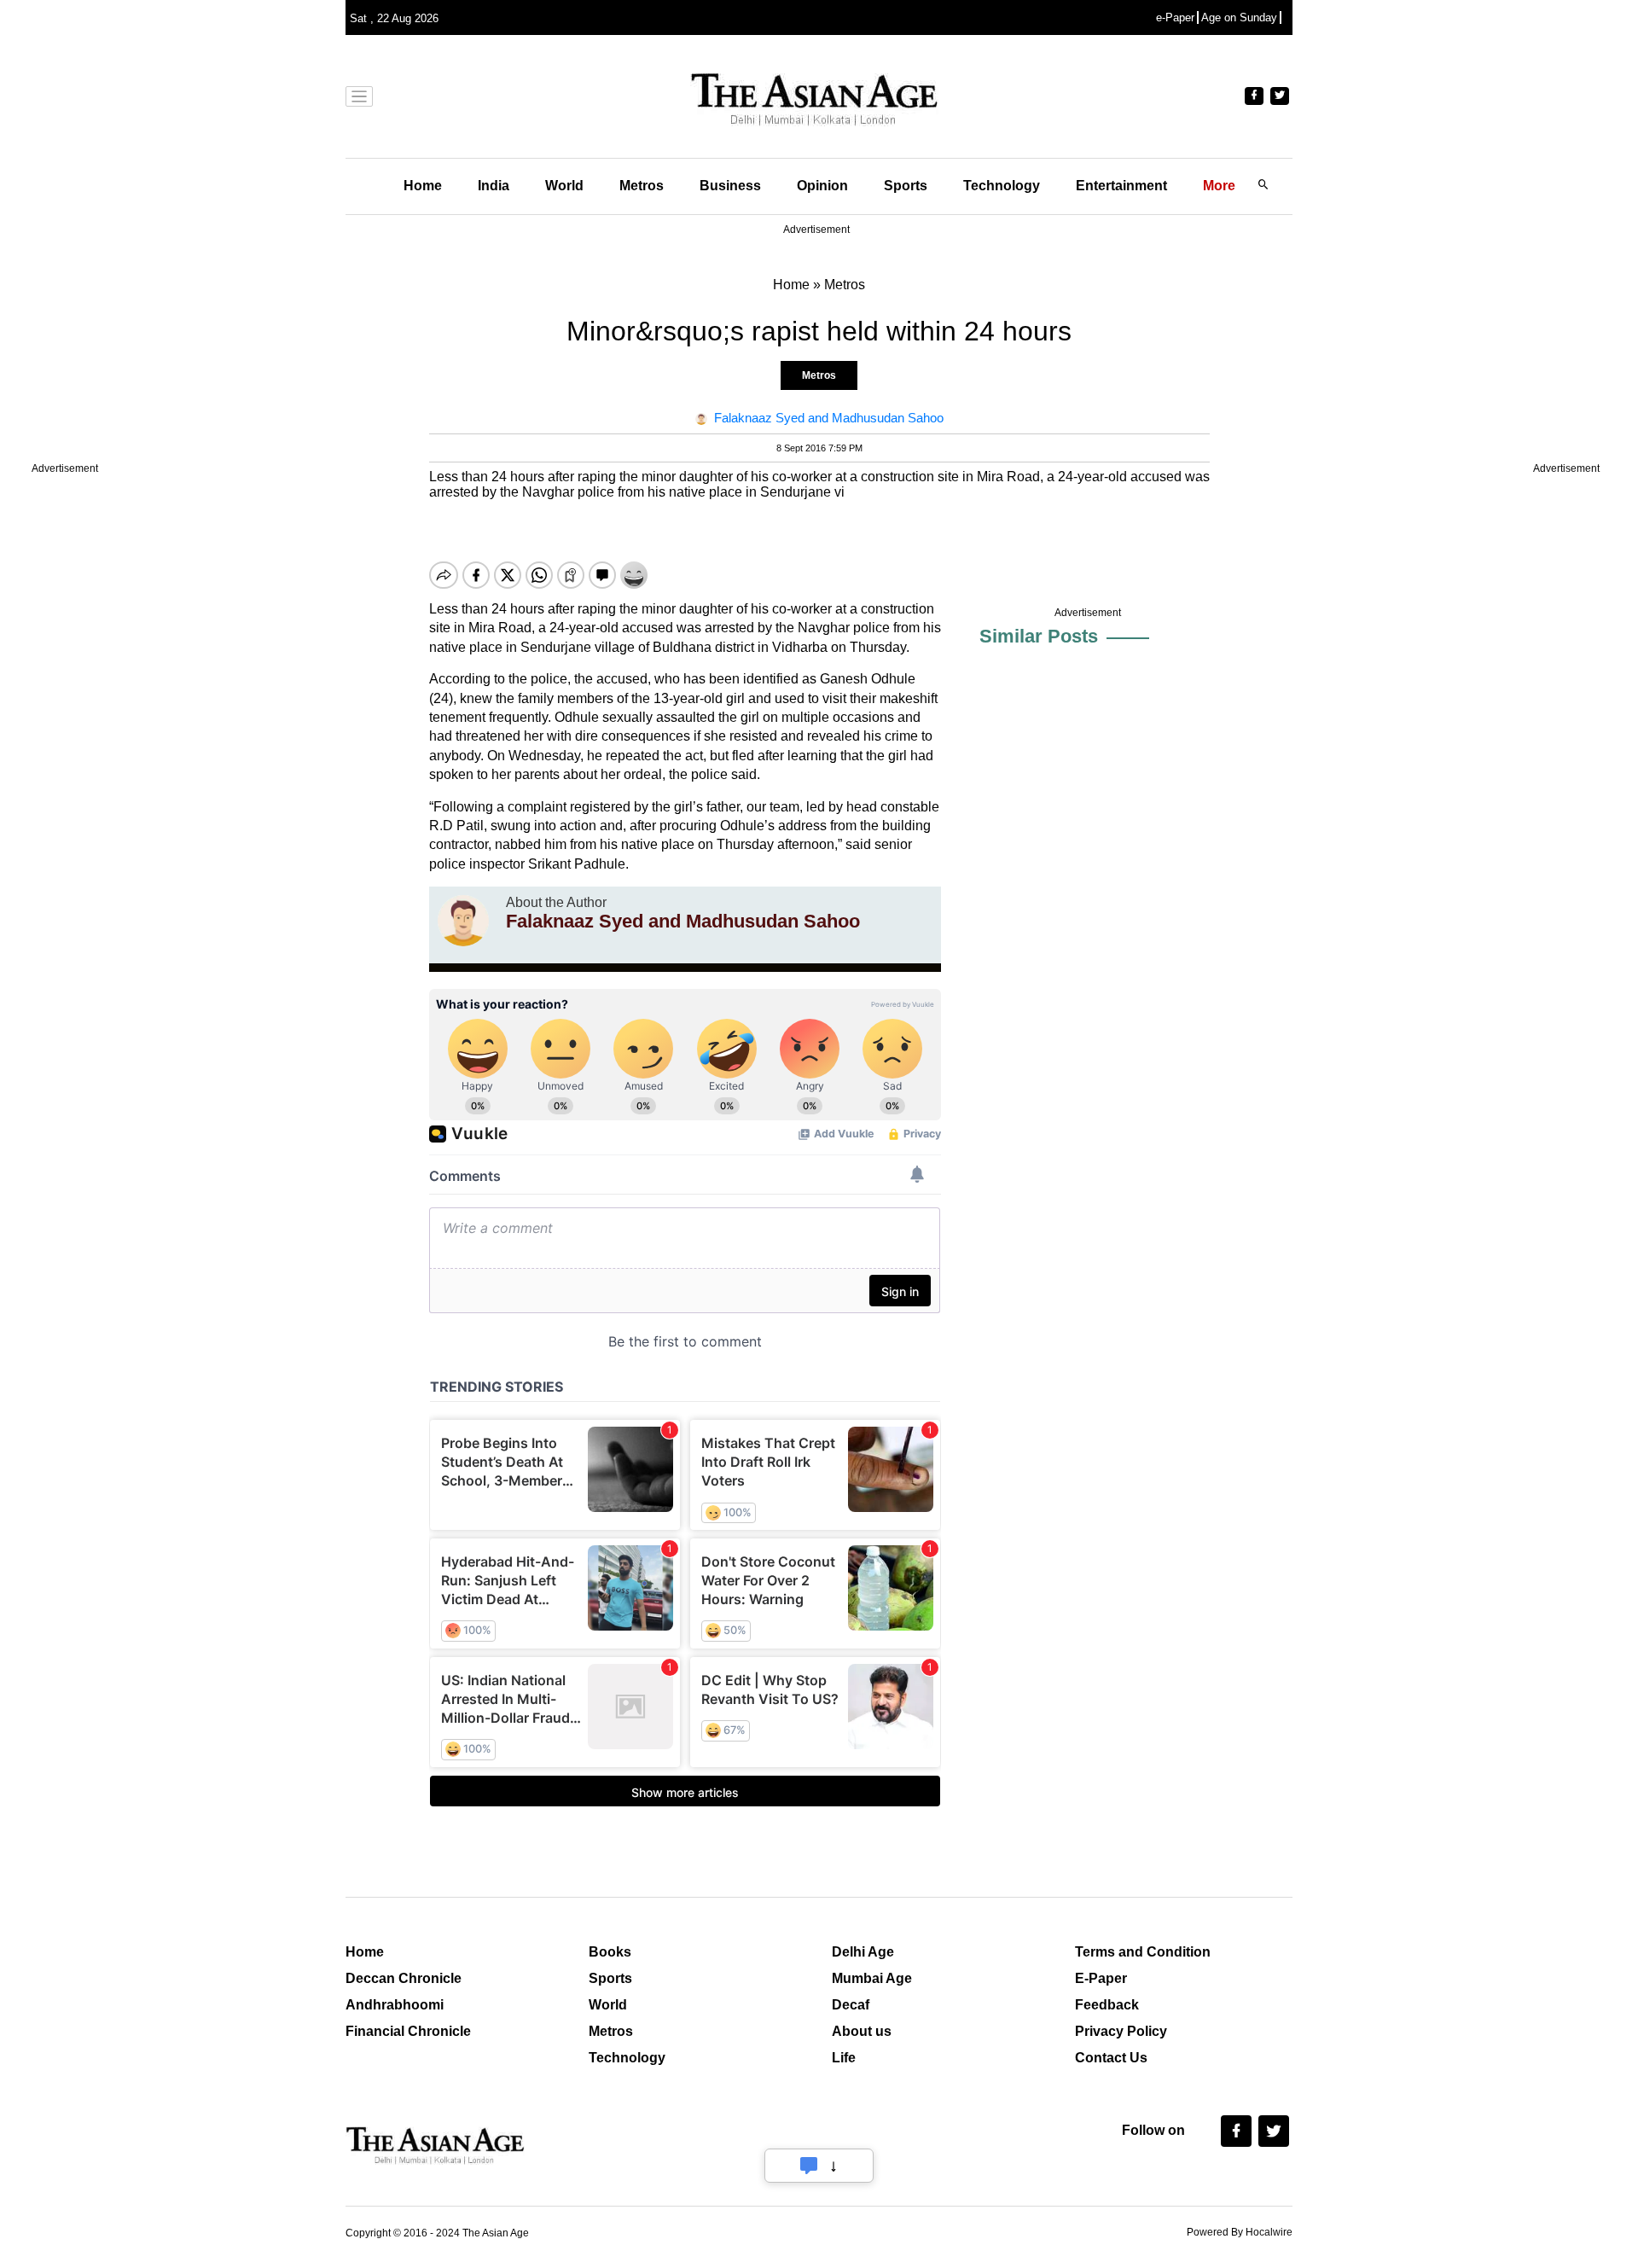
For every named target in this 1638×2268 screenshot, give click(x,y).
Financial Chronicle (408, 2031)
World (564, 186)
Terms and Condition (1143, 1952)
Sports (906, 186)
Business (730, 186)
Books (610, 1952)
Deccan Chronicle (404, 1978)
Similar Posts (1039, 636)
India (494, 186)
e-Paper (1175, 17)
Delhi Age (863, 1952)
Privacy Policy (1121, 2031)
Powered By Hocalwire (1240, 2232)
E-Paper (1101, 1978)
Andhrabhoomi (395, 2005)
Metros (642, 186)
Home (423, 186)
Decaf (851, 2005)
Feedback (1107, 2005)
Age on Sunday (1239, 17)
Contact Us (1111, 2058)
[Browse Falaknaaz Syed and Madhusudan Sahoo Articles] (463, 921)
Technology (1002, 186)
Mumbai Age (872, 1978)
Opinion (822, 186)
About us (862, 2031)
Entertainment (1121, 186)
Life (844, 2058)
